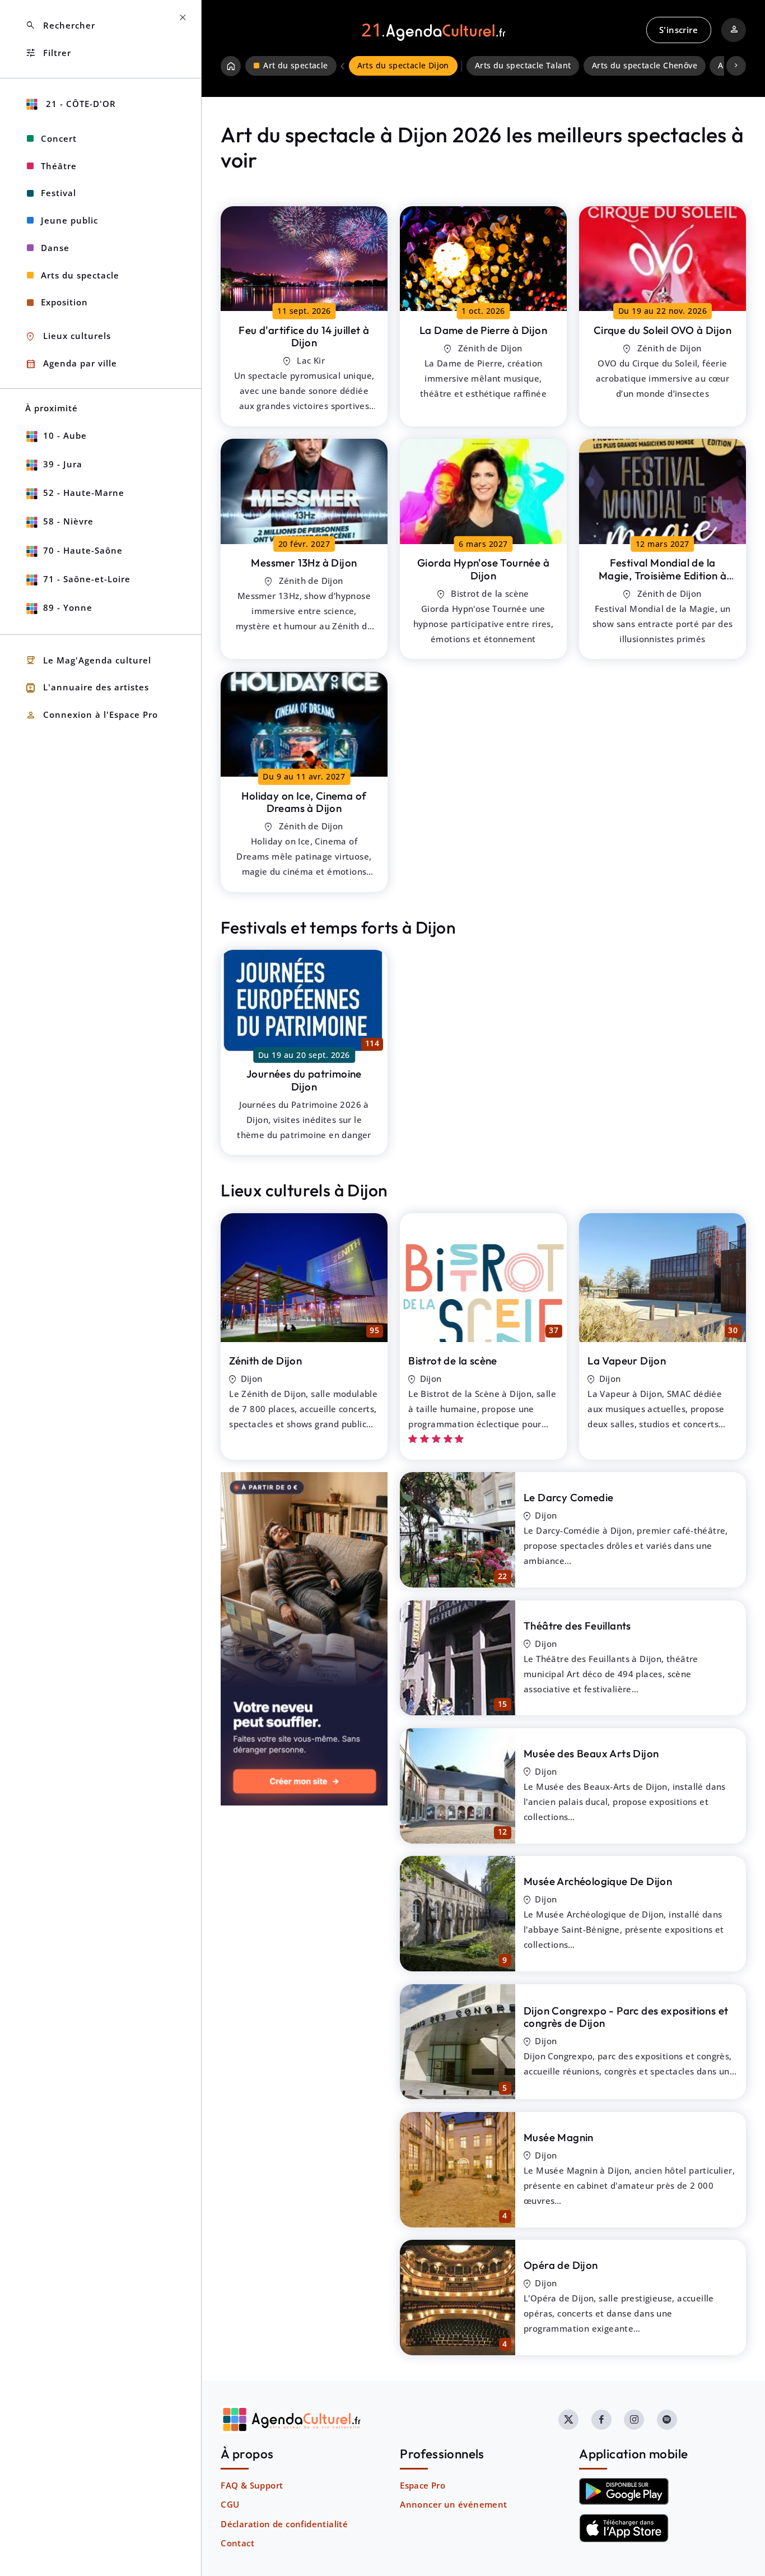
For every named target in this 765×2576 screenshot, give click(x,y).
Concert (59, 138)
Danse (55, 248)
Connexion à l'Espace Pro (92, 715)
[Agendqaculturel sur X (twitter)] (568, 2420)
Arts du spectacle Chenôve (645, 66)
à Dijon (304, 336)
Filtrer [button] (48, 53)
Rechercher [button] (60, 25)
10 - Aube (65, 435)
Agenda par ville (71, 364)
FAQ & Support (252, 2485)
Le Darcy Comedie (568, 1497)
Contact (237, 2543)
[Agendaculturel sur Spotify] (667, 2420)
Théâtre (59, 166)
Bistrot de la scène (453, 1361)
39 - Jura (63, 464)
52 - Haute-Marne (84, 493)
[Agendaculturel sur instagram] (634, 2420)
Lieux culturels (68, 336)
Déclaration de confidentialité (284, 2524)
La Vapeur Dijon (627, 1361)
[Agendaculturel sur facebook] (601, 2420)
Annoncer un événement (453, 2504)
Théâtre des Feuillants (577, 1626)
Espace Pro (423, 2485)
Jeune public (69, 220)
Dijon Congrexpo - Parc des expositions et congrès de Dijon (626, 2017)
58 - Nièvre (68, 521)
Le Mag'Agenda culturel (88, 660)
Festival (59, 193)
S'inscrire (678, 30)
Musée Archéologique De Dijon (598, 1881)
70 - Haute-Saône (83, 550)
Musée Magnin (559, 2137)
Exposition (64, 302)
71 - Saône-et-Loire (87, 579)
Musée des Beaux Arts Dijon (591, 1753)
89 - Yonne (68, 607)
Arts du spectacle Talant (523, 66)
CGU (230, 2504)
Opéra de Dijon (561, 2265)
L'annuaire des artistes (87, 688)
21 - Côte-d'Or (80, 104)
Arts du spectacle (80, 275)
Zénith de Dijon (265, 1361)
